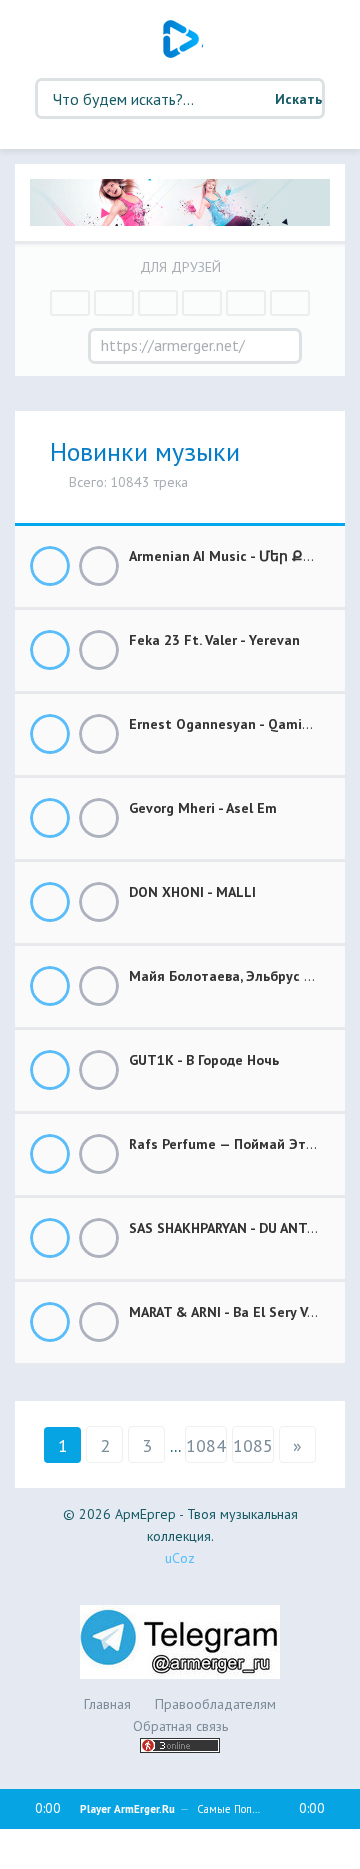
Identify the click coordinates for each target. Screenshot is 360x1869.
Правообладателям (215, 1704)
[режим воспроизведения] (45, 1846)
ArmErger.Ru (183, 39)
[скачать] (99, 566)
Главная (107, 1704)
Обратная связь (180, 1726)
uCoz (180, 1558)
